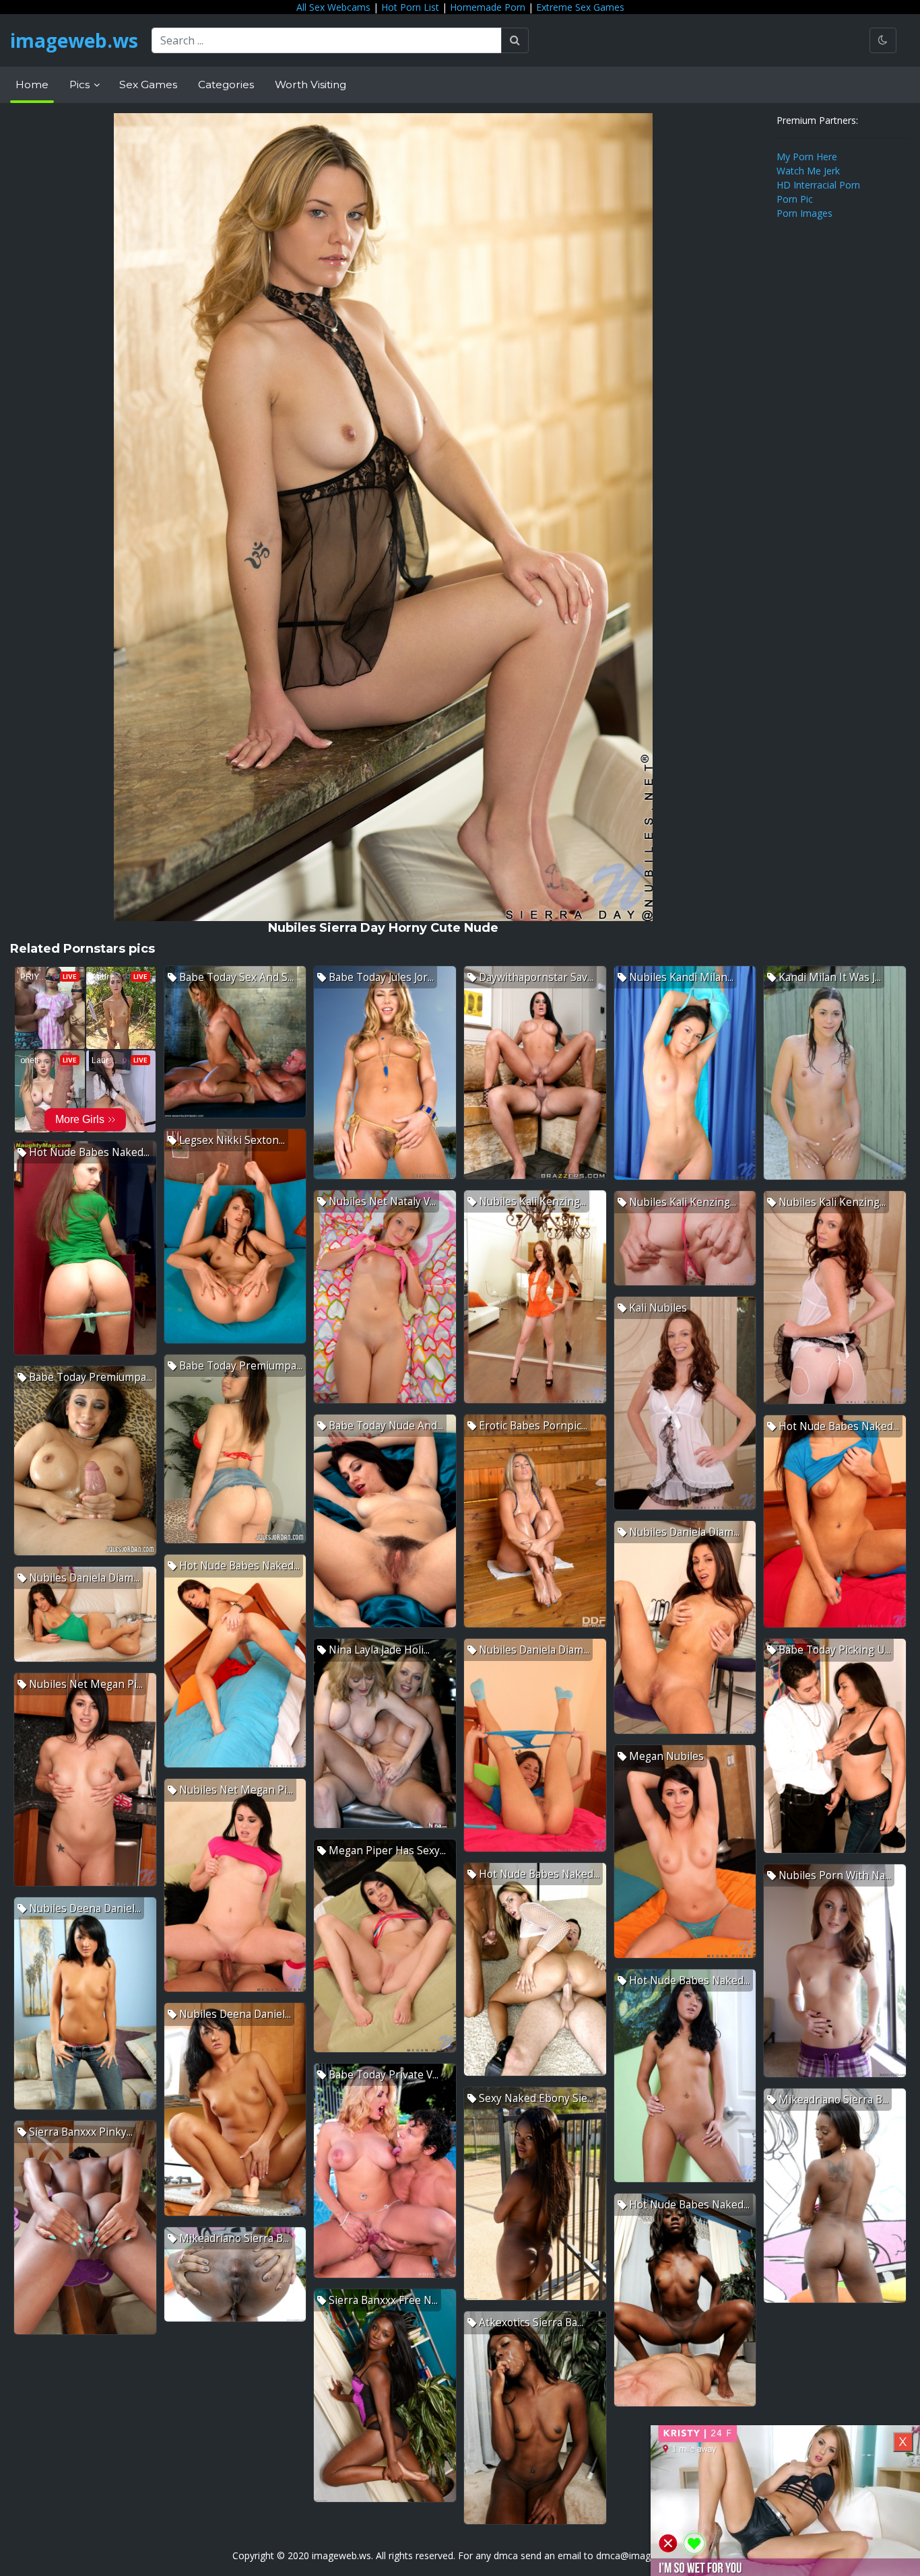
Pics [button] (81, 84)
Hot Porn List (410, 7)
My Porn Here (807, 157)
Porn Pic (795, 199)
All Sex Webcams (333, 7)
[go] (515, 40)
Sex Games (148, 84)
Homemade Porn (488, 7)
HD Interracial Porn (818, 185)
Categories (226, 84)
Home (32, 84)
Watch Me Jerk (808, 171)
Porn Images (804, 213)
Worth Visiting (310, 84)
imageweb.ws (74, 40)
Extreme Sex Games (580, 7)
